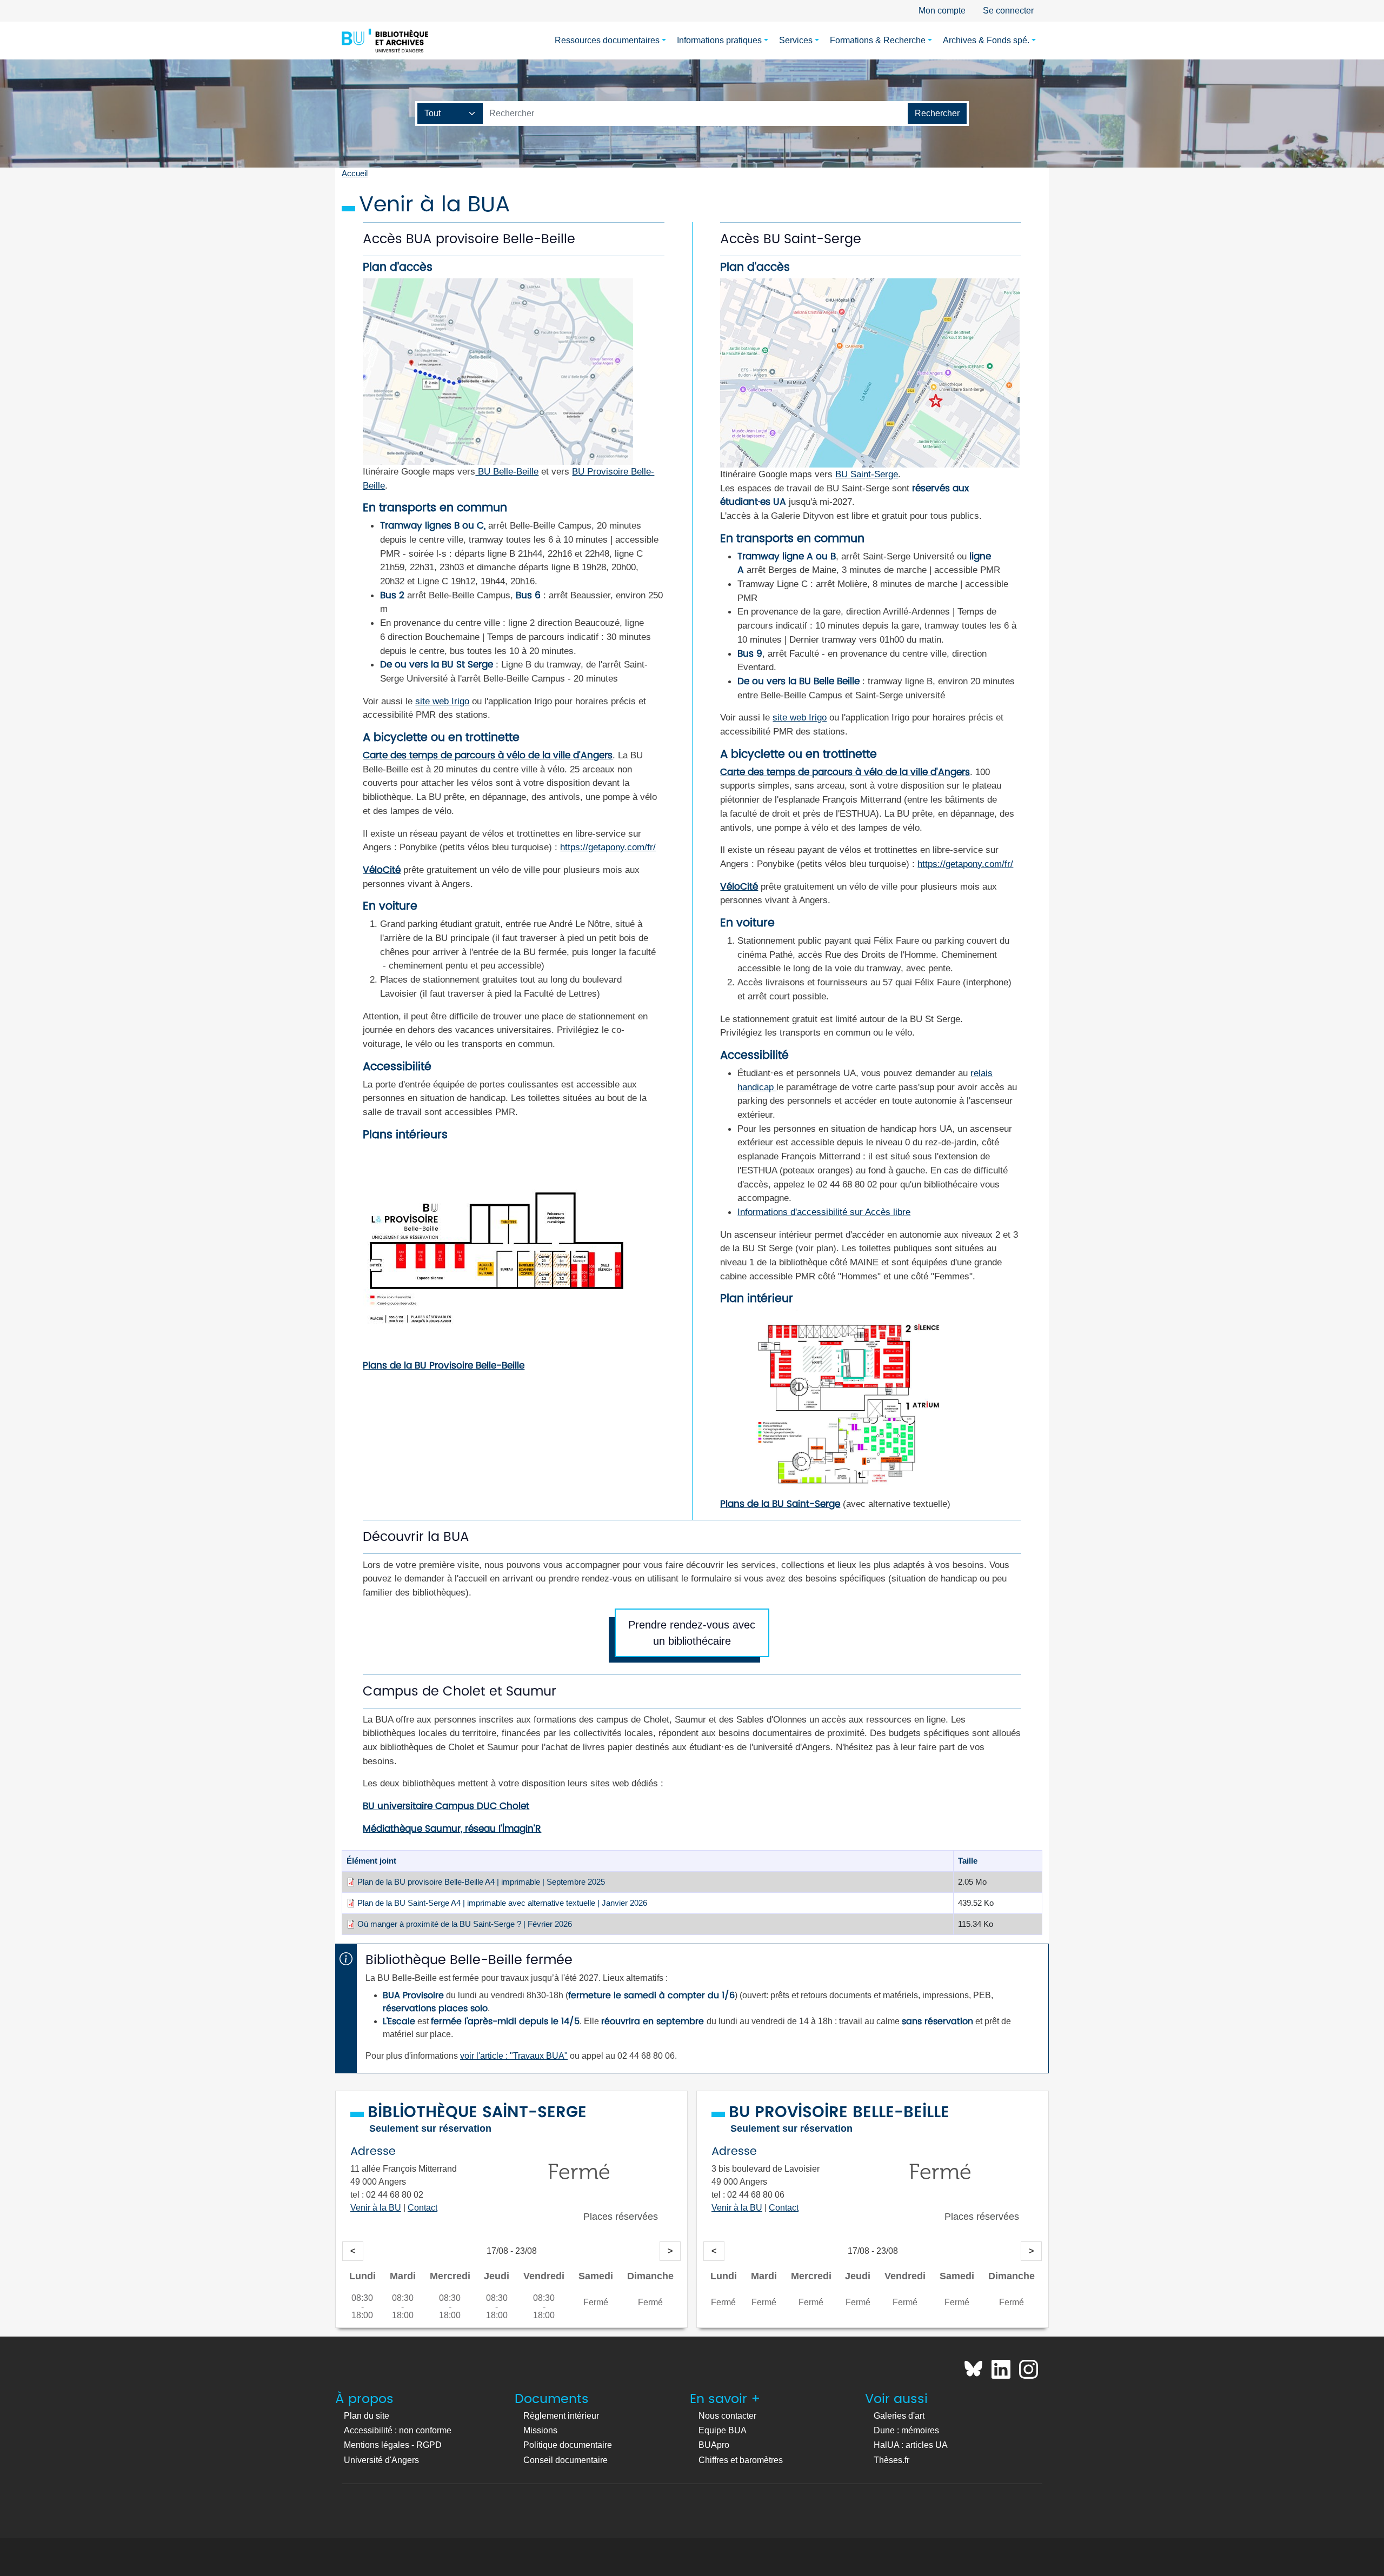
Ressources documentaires (607, 40)
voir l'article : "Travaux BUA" (514, 2056)
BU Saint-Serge (867, 474)
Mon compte (942, 11)
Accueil (355, 173)
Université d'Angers (381, 2460)
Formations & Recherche (878, 40)
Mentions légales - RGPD (393, 2445)
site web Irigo (442, 701)
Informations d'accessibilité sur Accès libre (824, 1212)
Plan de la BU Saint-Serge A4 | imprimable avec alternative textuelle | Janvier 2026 (502, 1903)
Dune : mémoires (906, 2430)
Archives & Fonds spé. (986, 40)
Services (796, 40)
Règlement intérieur (561, 2416)
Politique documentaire (568, 2445)
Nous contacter (727, 2416)
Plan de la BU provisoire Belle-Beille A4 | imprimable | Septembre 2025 (481, 1882)
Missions (540, 2430)
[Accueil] (385, 41)
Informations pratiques (719, 40)
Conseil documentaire (565, 2460)
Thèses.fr (891, 2460)
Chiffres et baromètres (741, 2460)
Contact (422, 2208)
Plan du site (367, 2416)
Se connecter (1008, 11)
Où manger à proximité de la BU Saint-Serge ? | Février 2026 (465, 1924)
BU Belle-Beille (507, 471)
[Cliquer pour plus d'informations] (579, 2197)
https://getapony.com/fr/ (608, 847)
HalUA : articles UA (911, 2445)
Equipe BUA (723, 2430)
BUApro (714, 2445)
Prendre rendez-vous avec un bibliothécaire (692, 1633)
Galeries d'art (899, 2416)
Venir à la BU (376, 2208)
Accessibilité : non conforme (398, 2430)
